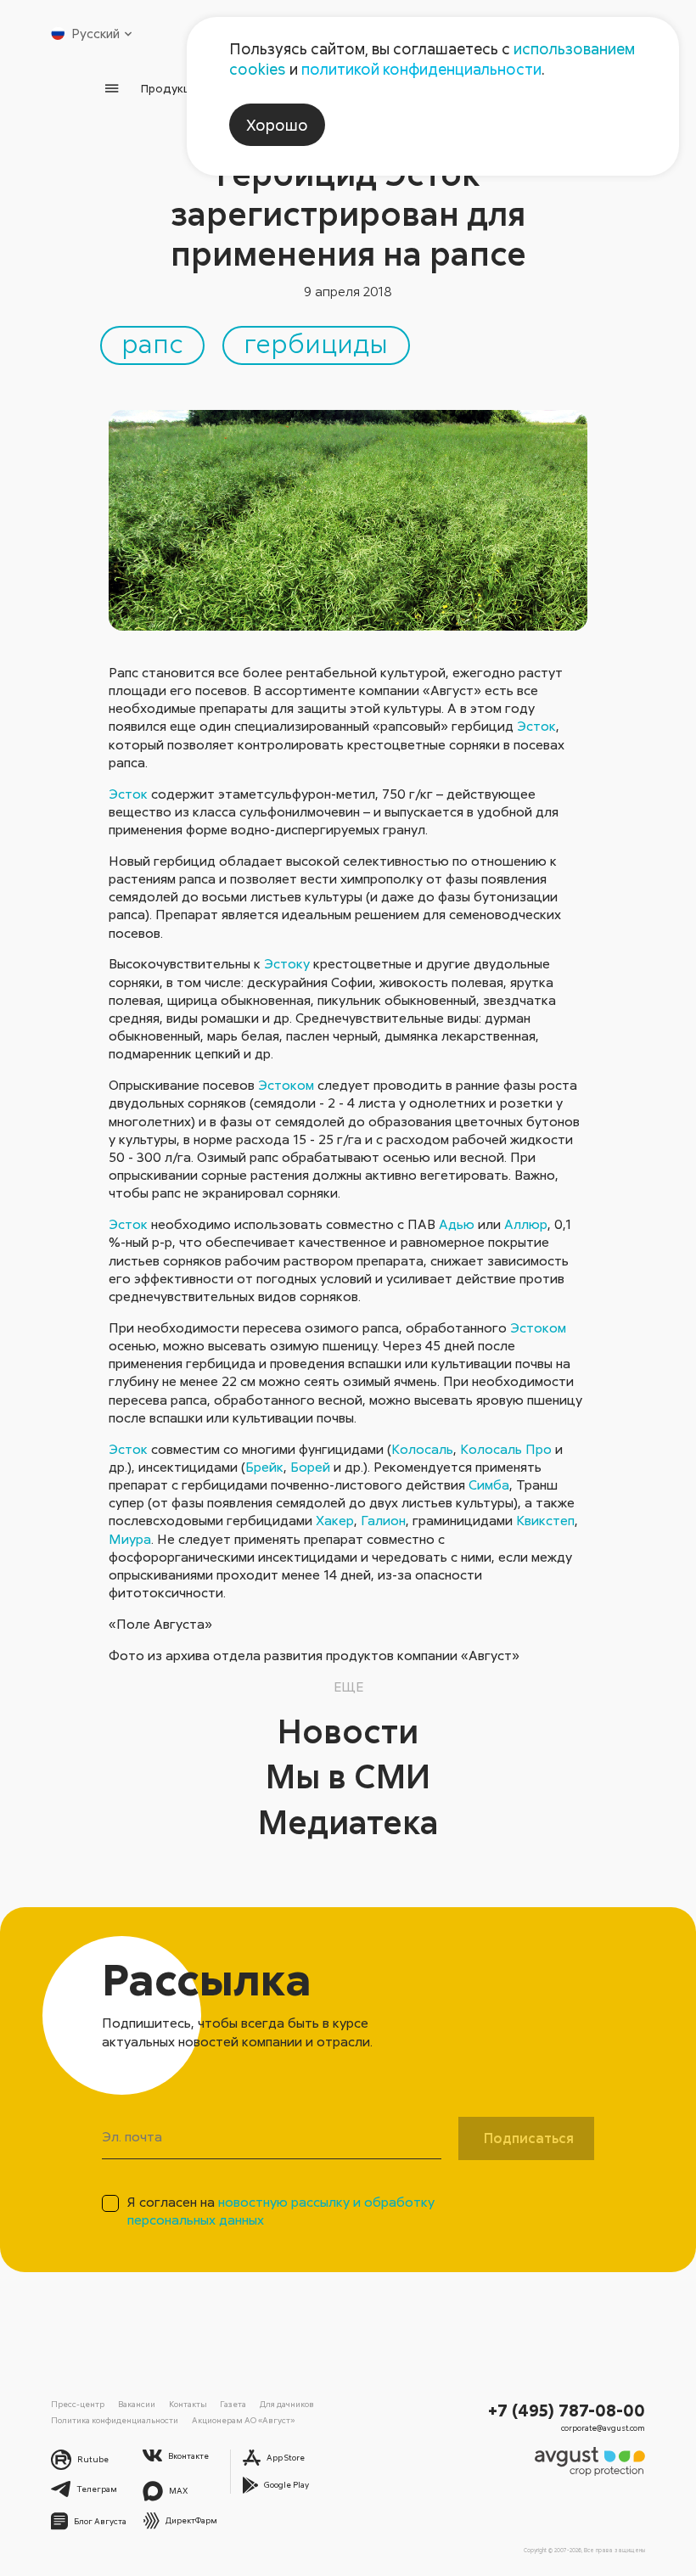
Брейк (264, 1467)
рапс (152, 342)
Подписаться (529, 2138)
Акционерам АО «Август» (243, 2420)
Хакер (335, 1520)
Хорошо (277, 125)
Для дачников (287, 2404)
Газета (233, 2404)
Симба (489, 1484)
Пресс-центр (78, 2404)
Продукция (172, 88)
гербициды (316, 342)
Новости (348, 1731)
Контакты (188, 2404)
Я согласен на (281, 2211)
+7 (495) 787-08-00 (567, 2410)
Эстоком (286, 1085)
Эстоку (287, 963)
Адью (457, 1224)
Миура (130, 1539)
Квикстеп (545, 1520)
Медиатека (348, 1821)
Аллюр (526, 1224)
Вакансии (137, 2404)
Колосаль (422, 1449)
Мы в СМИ (348, 1776)
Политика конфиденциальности (115, 2420)
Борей (310, 1467)
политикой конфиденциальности (421, 69)
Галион (383, 1520)
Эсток (536, 726)
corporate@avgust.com (603, 2428)
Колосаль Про (506, 1449)
